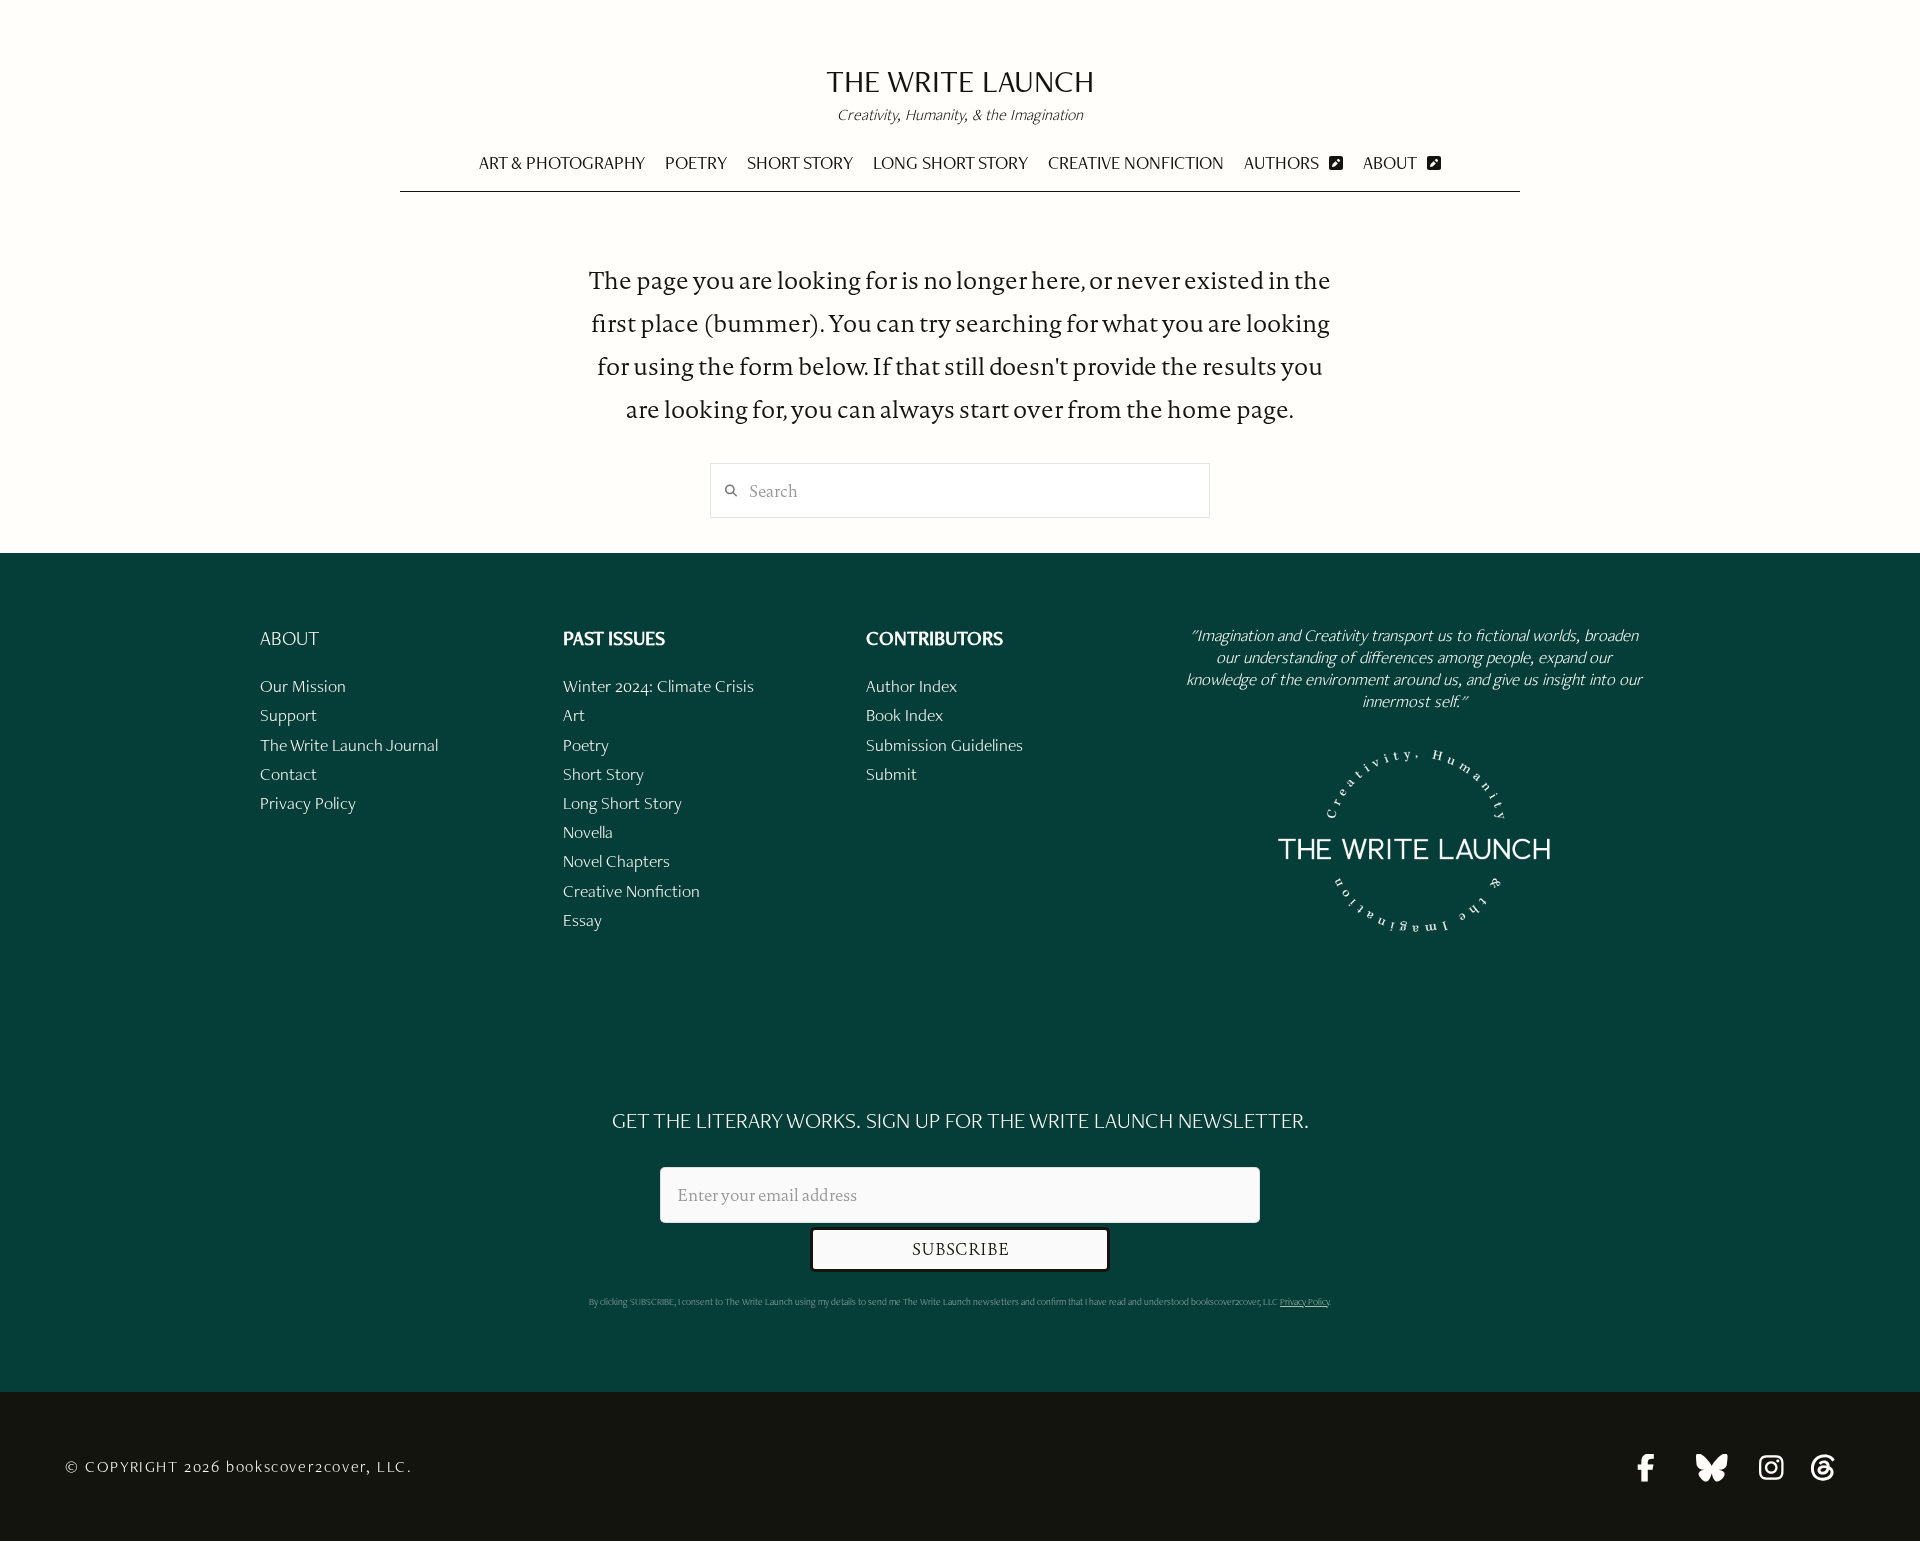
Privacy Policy (1304, 1301)
